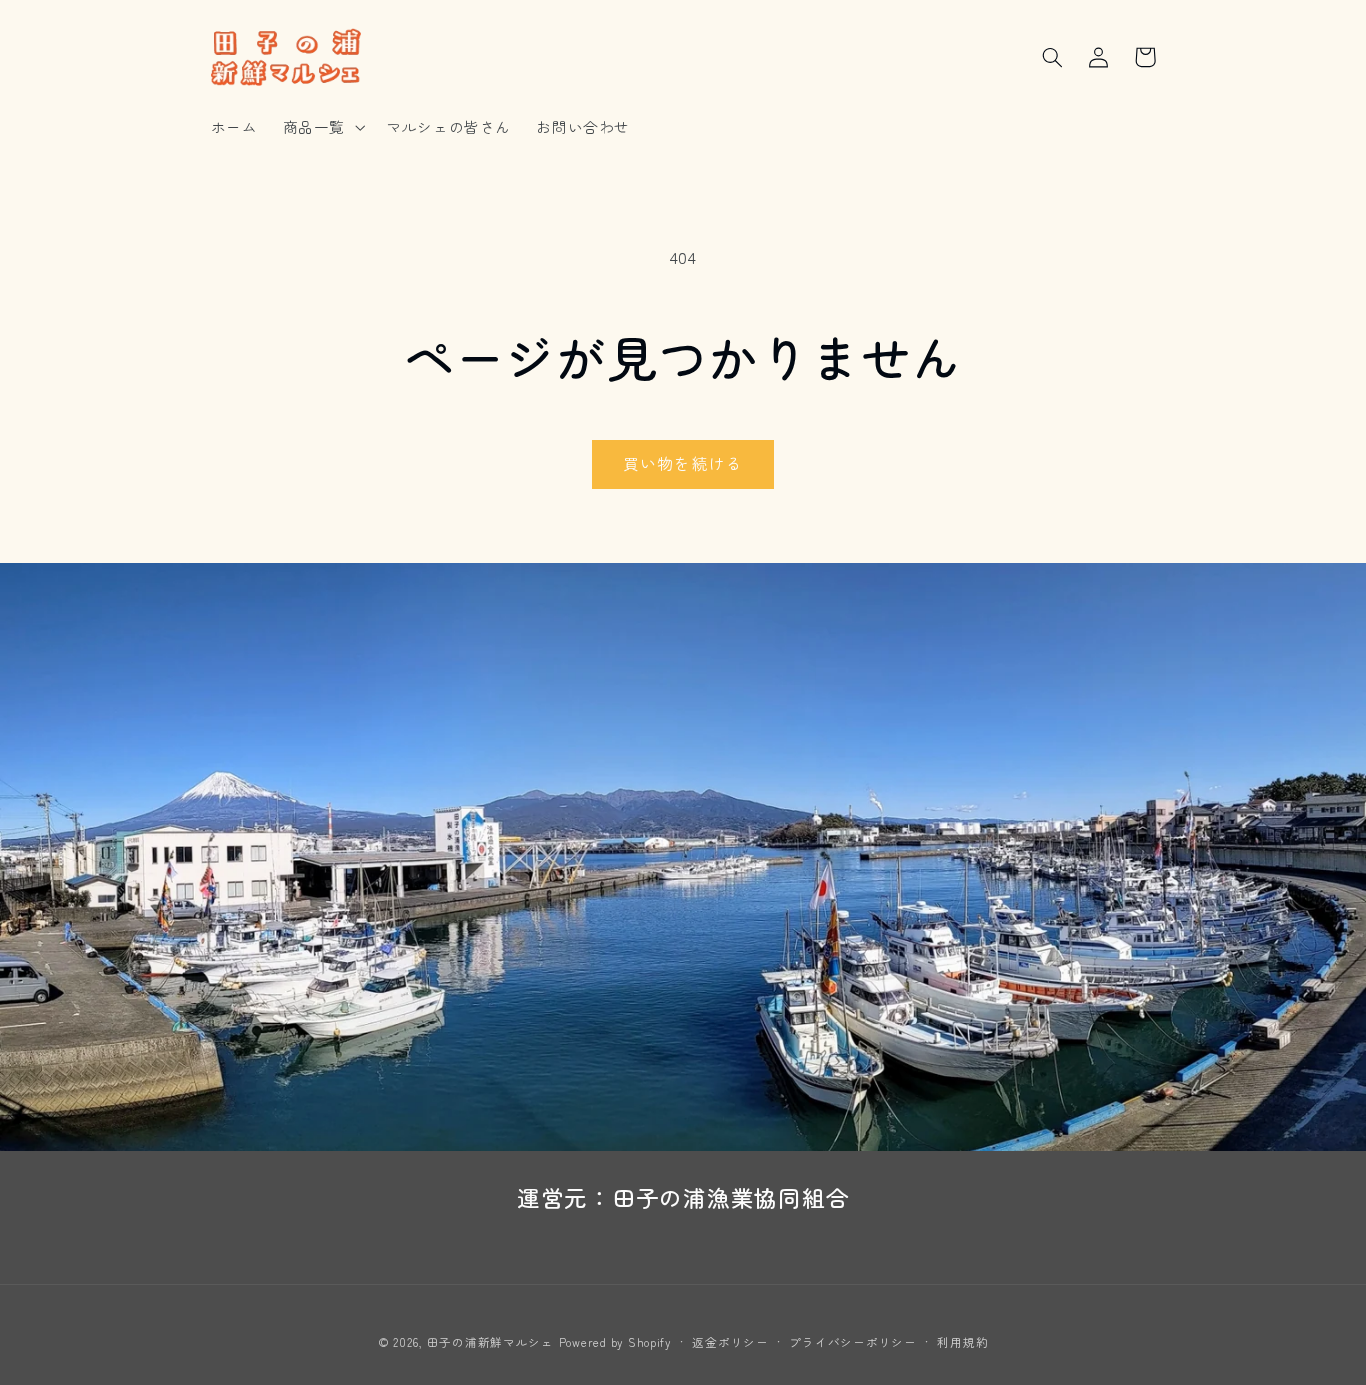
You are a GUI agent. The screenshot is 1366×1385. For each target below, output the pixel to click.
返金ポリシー (730, 1342)
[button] (321, 127)
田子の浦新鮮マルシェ (490, 1342)
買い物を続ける (682, 463)
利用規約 (962, 1342)
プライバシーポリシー (852, 1342)
